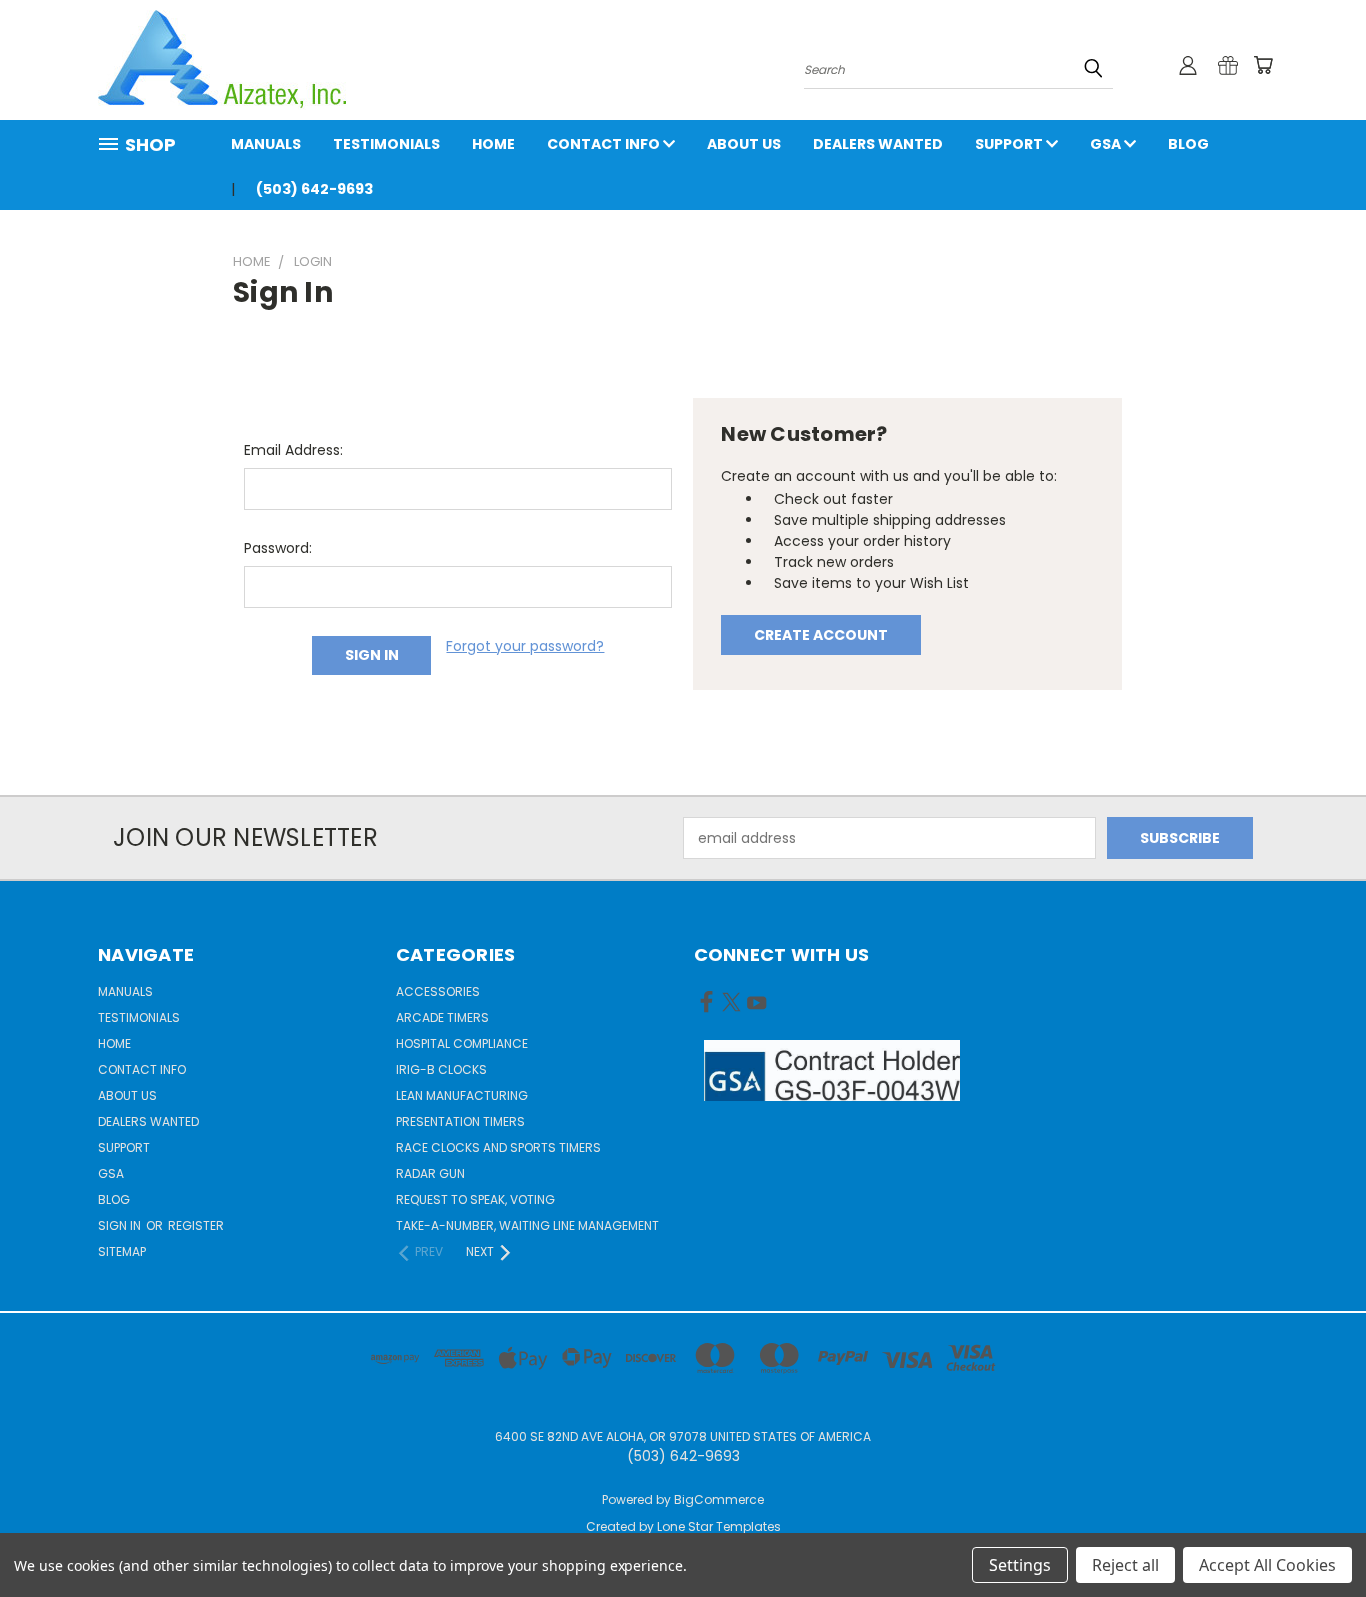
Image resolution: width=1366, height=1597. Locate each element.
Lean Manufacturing (462, 1095)
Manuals (266, 144)
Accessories (438, 991)
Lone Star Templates (719, 1526)
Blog (1188, 144)
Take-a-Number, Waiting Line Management (527, 1225)
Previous (1313, 1534)
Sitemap (122, 1251)
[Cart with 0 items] (1263, 65)
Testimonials (386, 144)
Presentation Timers (460, 1121)
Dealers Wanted (878, 144)
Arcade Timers (442, 1017)
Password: (278, 548)
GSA (1107, 144)
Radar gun (430, 1173)
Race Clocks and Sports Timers (498, 1147)
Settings (1020, 1565)
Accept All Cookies (1267, 1565)
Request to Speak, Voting (475, 1199)
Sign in (121, 1225)
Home (493, 144)
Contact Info (605, 144)
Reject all (1125, 1565)
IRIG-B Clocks (441, 1069)
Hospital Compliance (462, 1043)
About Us (744, 144)
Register (196, 1225)
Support (1010, 144)
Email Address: (293, 450)
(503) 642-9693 (314, 189)
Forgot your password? (525, 646)
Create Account (821, 635)
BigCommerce (719, 1499)
